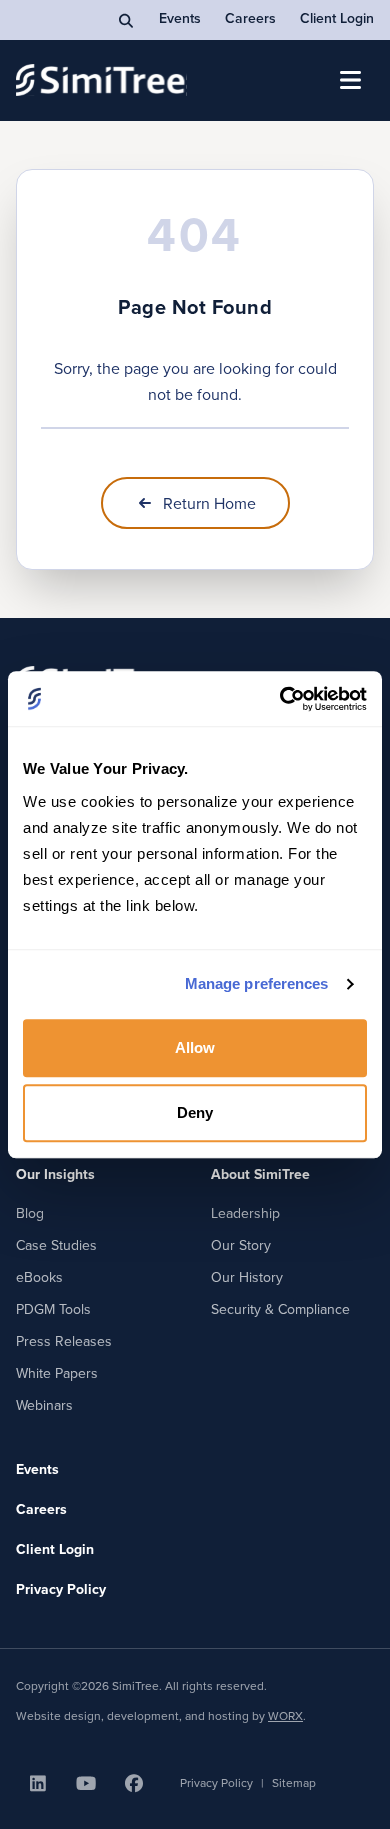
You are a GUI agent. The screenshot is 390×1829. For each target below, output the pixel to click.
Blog (30, 1213)
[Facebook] (134, 1783)
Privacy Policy (61, 1589)
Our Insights (55, 1174)
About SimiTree (260, 1174)
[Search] (127, 20)
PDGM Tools (53, 1309)
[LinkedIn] (38, 1783)
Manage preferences (257, 983)
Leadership (245, 1213)
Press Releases (64, 1341)
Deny (195, 1112)
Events (180, 18)
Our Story (241, 1245)
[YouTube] (86, 1783)
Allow (195, 1047)
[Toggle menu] (350, 80)
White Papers (57, 1373)
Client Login (337, 18)
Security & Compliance (280, 1309)
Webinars (44, 1405)
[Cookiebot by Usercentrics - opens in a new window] (280, 699)
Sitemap (294, 1783)
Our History (247, 1277)
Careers (250, 18)
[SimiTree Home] (101, 80)
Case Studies (56, 1245)
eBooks (39, 1277)
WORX (285, 1715)
